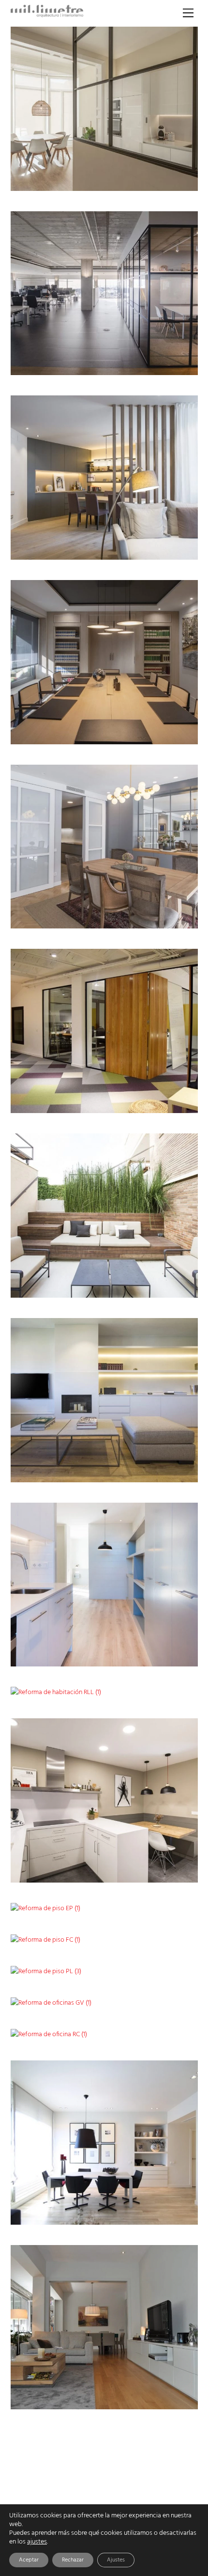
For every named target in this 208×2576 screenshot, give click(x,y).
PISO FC (166, 1936)
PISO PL (166, 1968)
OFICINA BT (160, 734)
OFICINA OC (160, 366)
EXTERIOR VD (157, 1288)
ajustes (37, 2542)
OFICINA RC (160, 2031)
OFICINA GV (160, 1999)
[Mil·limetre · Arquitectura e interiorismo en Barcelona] (47, 15)
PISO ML (165, 1657)
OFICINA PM (159, 1104)
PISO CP (165, 181)
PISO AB (165, 1873)
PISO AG (165, 1472)
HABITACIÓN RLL (152, 1689)
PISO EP (166, 1904)
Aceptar (29, 2560)
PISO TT (166, 550)
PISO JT (166, 2215)
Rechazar (73, 2560)
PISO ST (166, 2399)
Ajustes (116, 2560)
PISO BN (165, 919)
